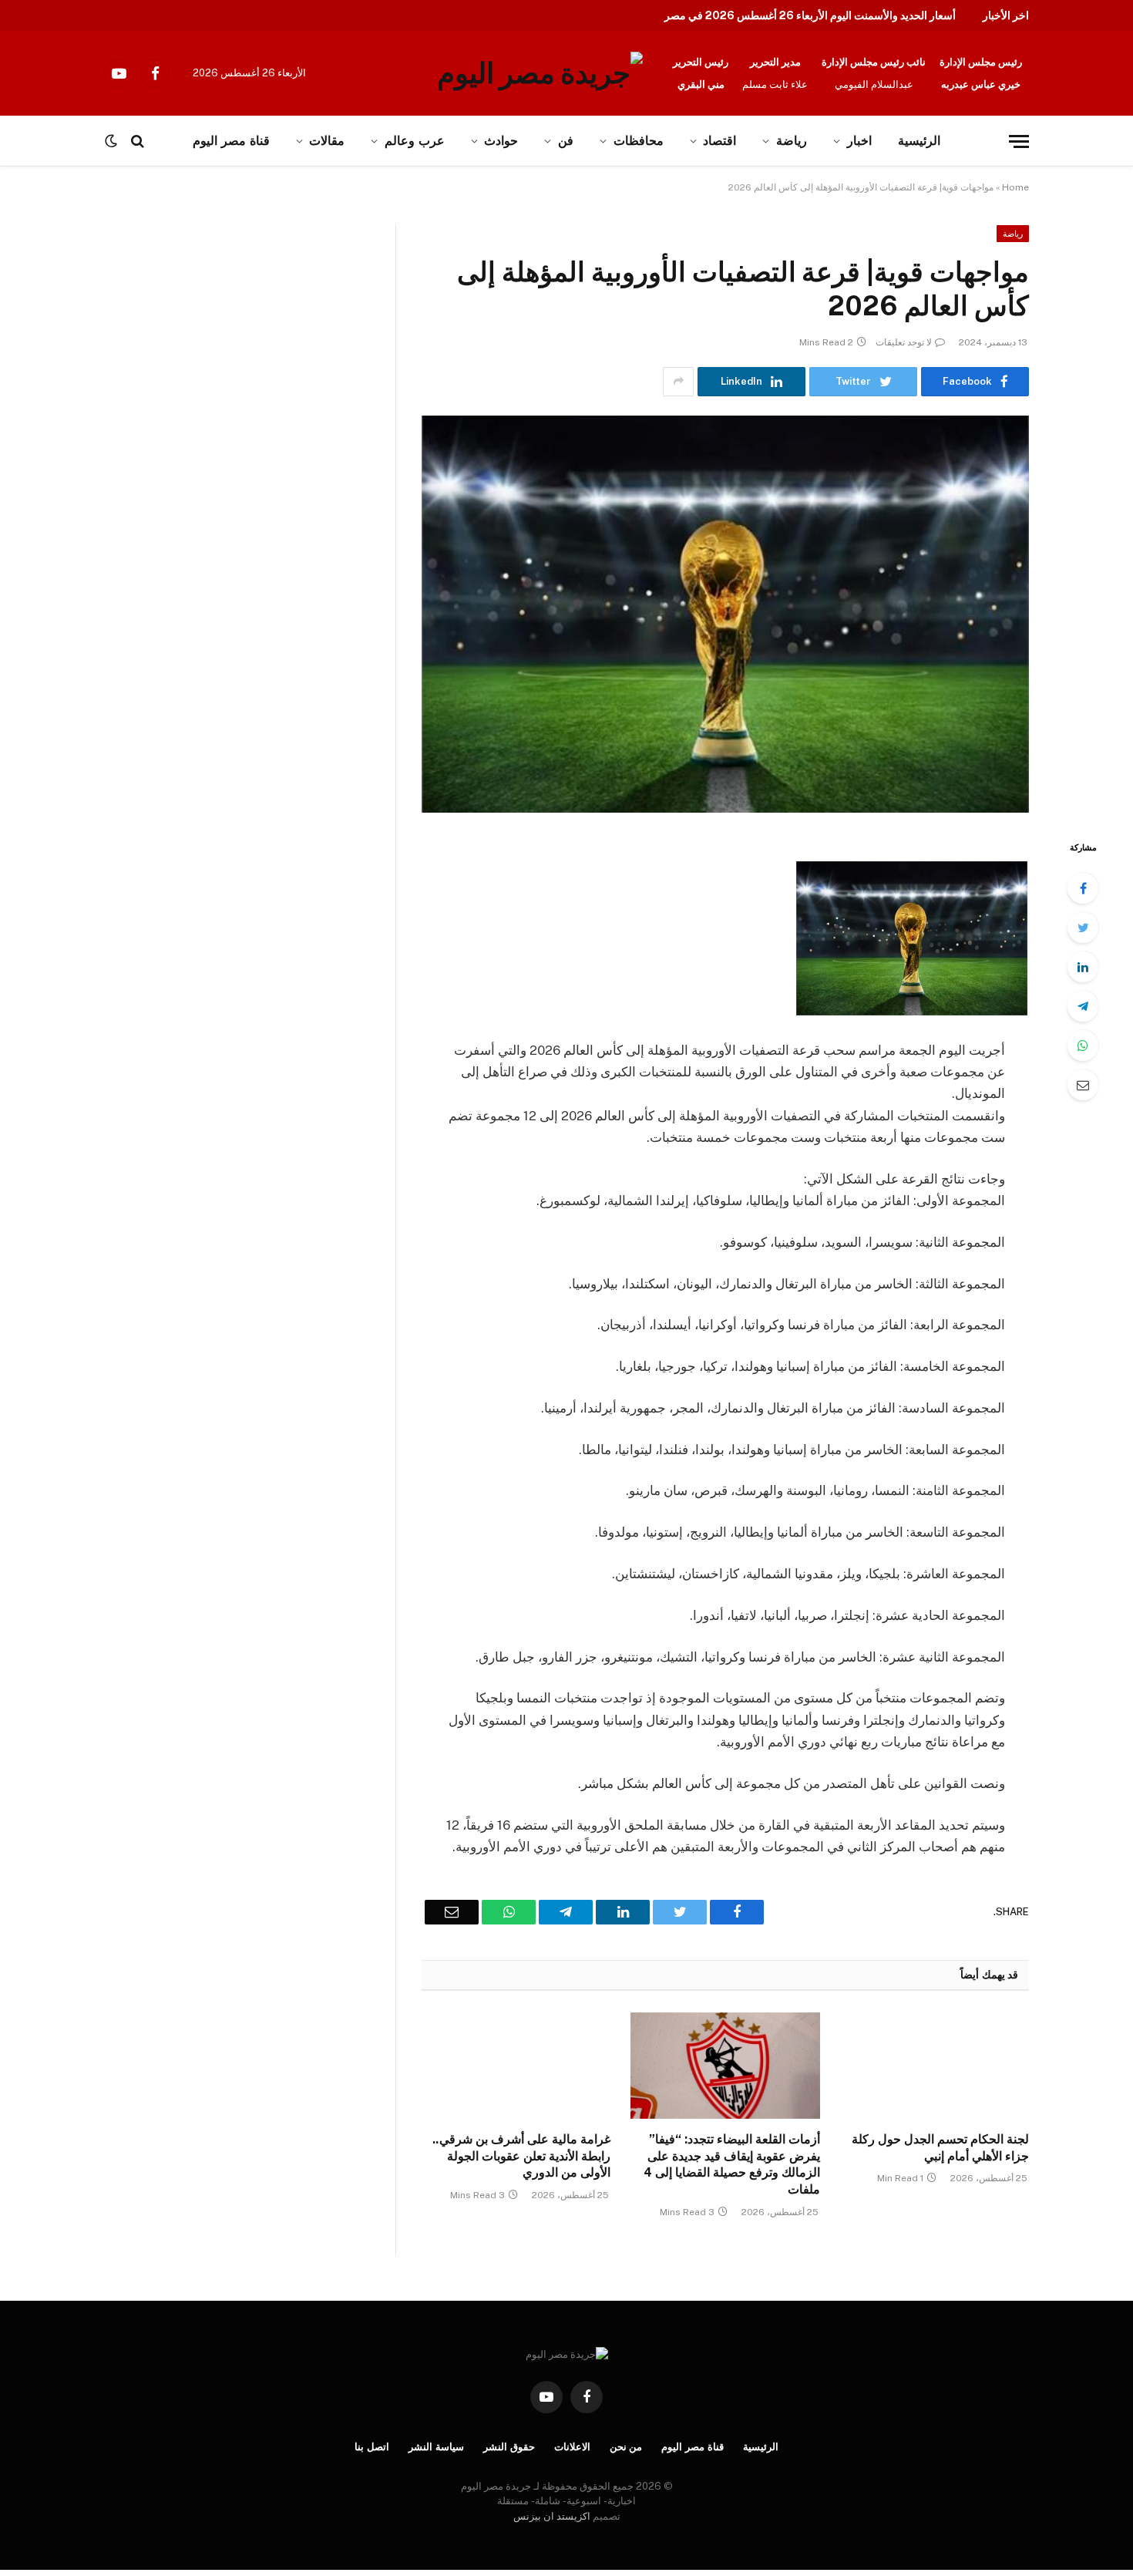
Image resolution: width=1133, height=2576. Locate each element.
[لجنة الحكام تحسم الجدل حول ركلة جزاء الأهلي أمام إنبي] (935, 2066)
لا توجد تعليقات (904, 342)
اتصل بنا (372, 2447)
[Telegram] (1083, 1006)
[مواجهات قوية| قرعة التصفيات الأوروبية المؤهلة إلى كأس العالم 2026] (725, 614)
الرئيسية (919, 141)
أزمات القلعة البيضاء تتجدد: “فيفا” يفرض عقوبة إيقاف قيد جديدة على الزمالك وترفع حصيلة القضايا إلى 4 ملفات (731, 2164)
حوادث (501, 141)
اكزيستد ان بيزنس (552, 2516)
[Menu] (1019, 141)
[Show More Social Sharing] (678, 382)
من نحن (626, 2447)
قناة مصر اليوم (693, 2447)
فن (566, 141)
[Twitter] (1083, 928)
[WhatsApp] (1083, 1046)
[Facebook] (1083, 888)
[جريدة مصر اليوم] (540, 73)
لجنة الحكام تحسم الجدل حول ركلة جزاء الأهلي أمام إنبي (940, 2148)
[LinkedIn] (1083, 967)
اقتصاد (719, 141)
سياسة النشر (436, 2447)
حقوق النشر (509, 2447)
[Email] (1083, 1085)
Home (1015, 187)
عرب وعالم (415, 141)
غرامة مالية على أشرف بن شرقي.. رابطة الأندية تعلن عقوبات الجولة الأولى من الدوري (521, 2156)
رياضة (792, 141)
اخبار (859, 141)
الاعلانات (572, 2447)
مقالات (327, 141)
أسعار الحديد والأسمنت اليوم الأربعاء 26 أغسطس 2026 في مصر (810, 15)
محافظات (639, 141)
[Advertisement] (160, 339)
